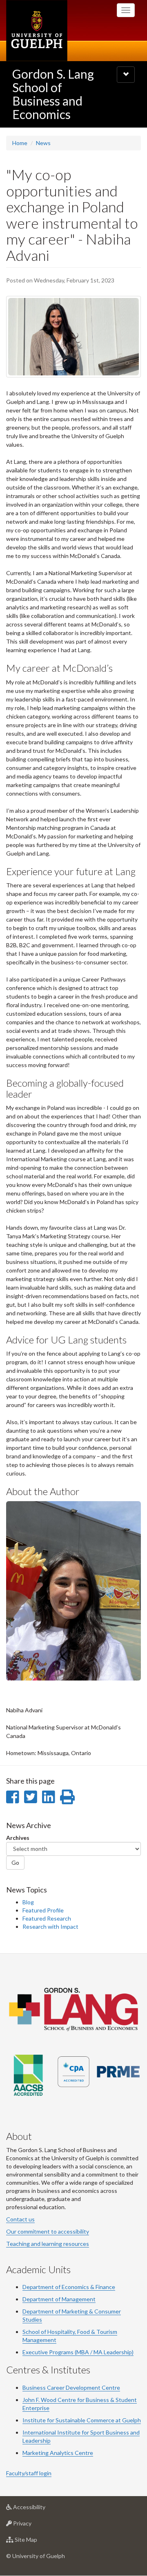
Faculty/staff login (29, 2473)
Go (15, 1863)
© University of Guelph (36, 2556)
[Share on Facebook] (12, 1797)
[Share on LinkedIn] (48, 1797)
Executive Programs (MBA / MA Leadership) (78, 2352)
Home (20, 143)
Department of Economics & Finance (69, 2287)
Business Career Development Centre (71, 2387)
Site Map (38, 2542)
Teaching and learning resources (48, 2244)
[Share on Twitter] (30, 1797)
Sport (97, 2432)
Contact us (20, 2219)
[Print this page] (67, 1797)
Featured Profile (43, 1910)
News (43, 143)
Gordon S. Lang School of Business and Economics (53, 94)
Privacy (35, 2525)
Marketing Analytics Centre (58, 2453)
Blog (28, 1902)
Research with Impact (50, 1926)
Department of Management (59, 2299)
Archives (18, 1838)
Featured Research (47, 1918)
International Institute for (56, 2432)
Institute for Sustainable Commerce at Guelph (82, 2420)
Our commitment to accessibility (48, 2231)
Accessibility (41, 2509)
